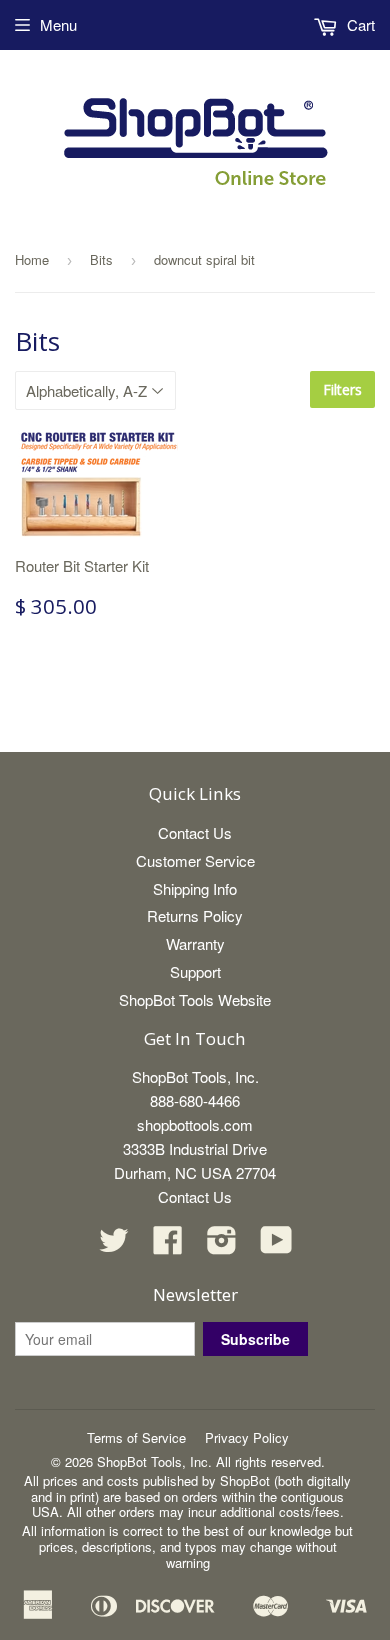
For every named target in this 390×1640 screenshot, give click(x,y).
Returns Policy (195, 915)
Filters (342, 389)
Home (32, 259)
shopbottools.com (195, 1124)
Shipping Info (195, 888)
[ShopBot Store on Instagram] (222, 1245)
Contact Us (195, 832)
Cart (359, 24)
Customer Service (195, 860)
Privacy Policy (247, 1437)
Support (195, 971)
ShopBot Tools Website (195, 999)
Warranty (195, 943)
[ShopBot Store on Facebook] (168, 1245)
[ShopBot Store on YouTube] (276, 1245)
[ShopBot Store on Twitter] (114, 1245)
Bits (101, 259)
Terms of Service (136, 1437)
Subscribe (255, 1339)
